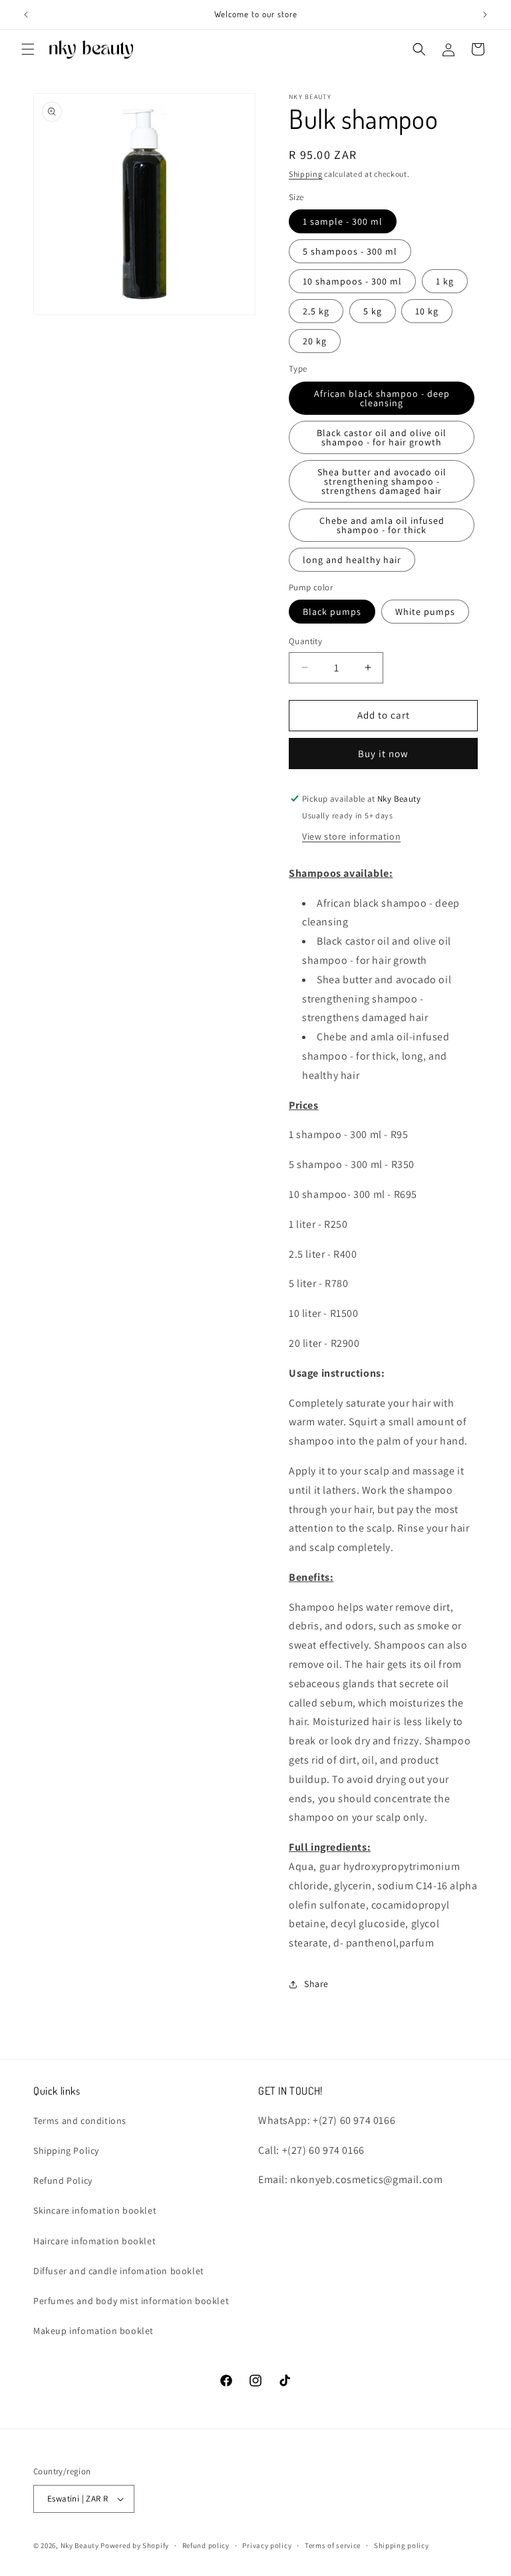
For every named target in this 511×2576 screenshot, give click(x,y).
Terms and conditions (80, 2121)
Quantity (305, 641)
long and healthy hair (352, 560)
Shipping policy (402, 2545)
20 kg (315, 341)
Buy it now (383, 754)
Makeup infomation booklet (93, 2331)
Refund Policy (63, 2180)
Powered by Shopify (135, 2545)
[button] (28, 49)
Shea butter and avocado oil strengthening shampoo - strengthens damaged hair (382, 481)
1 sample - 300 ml (343, 221)
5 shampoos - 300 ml (350, 251)
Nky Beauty (80, 2545)
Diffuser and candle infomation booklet (119, 2271)
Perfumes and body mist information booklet (131, 2301)
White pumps (425, 612)
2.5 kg (316, 311)
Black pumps (332, 612)
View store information (351, 836)
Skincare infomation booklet (95, 2210)
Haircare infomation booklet (94, 2241)
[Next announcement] (485, 15)
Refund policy (206, 2545)
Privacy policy (267, 2545)
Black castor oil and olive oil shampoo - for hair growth (382, 437)
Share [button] (316, 1984)
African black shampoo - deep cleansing (382, 398)
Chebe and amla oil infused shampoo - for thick (382, 525)
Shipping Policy (66, 2151)
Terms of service (333, 2545)
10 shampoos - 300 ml (352, 281)
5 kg (373, 311)
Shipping (306, 174)
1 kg (445, 281)
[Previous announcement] (26, 15)
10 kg (427, 311)
